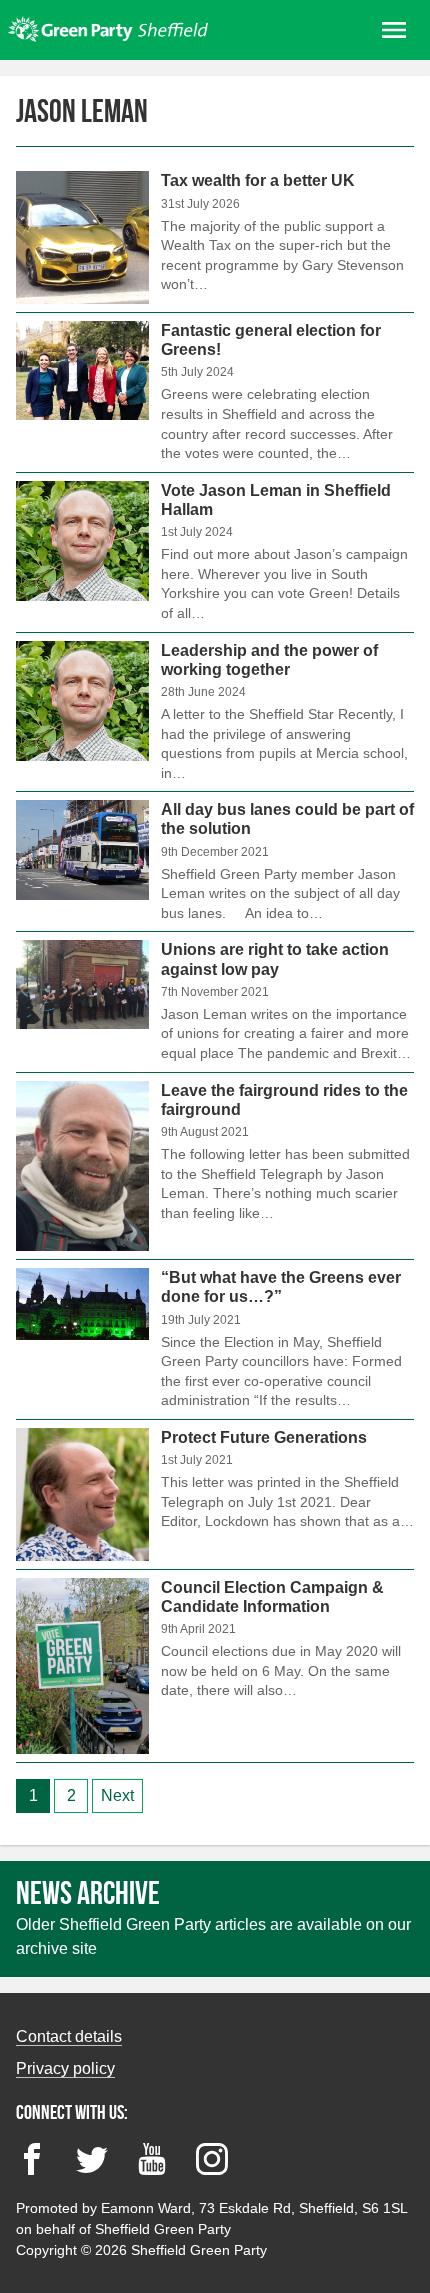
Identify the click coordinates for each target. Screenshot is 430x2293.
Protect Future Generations (215, 1494)
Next (117, 1795)
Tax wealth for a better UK (215, 241)
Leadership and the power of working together (215, 712)
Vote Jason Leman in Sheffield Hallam (215, 552)
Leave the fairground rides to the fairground (215, 1166)
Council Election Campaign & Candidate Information (215, 1666)
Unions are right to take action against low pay (215, 1001)
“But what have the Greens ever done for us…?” (215, 1339)
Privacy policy (65, 2068)
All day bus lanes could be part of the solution (215, 861)
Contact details (69, 2036)
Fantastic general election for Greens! (215, 392)
